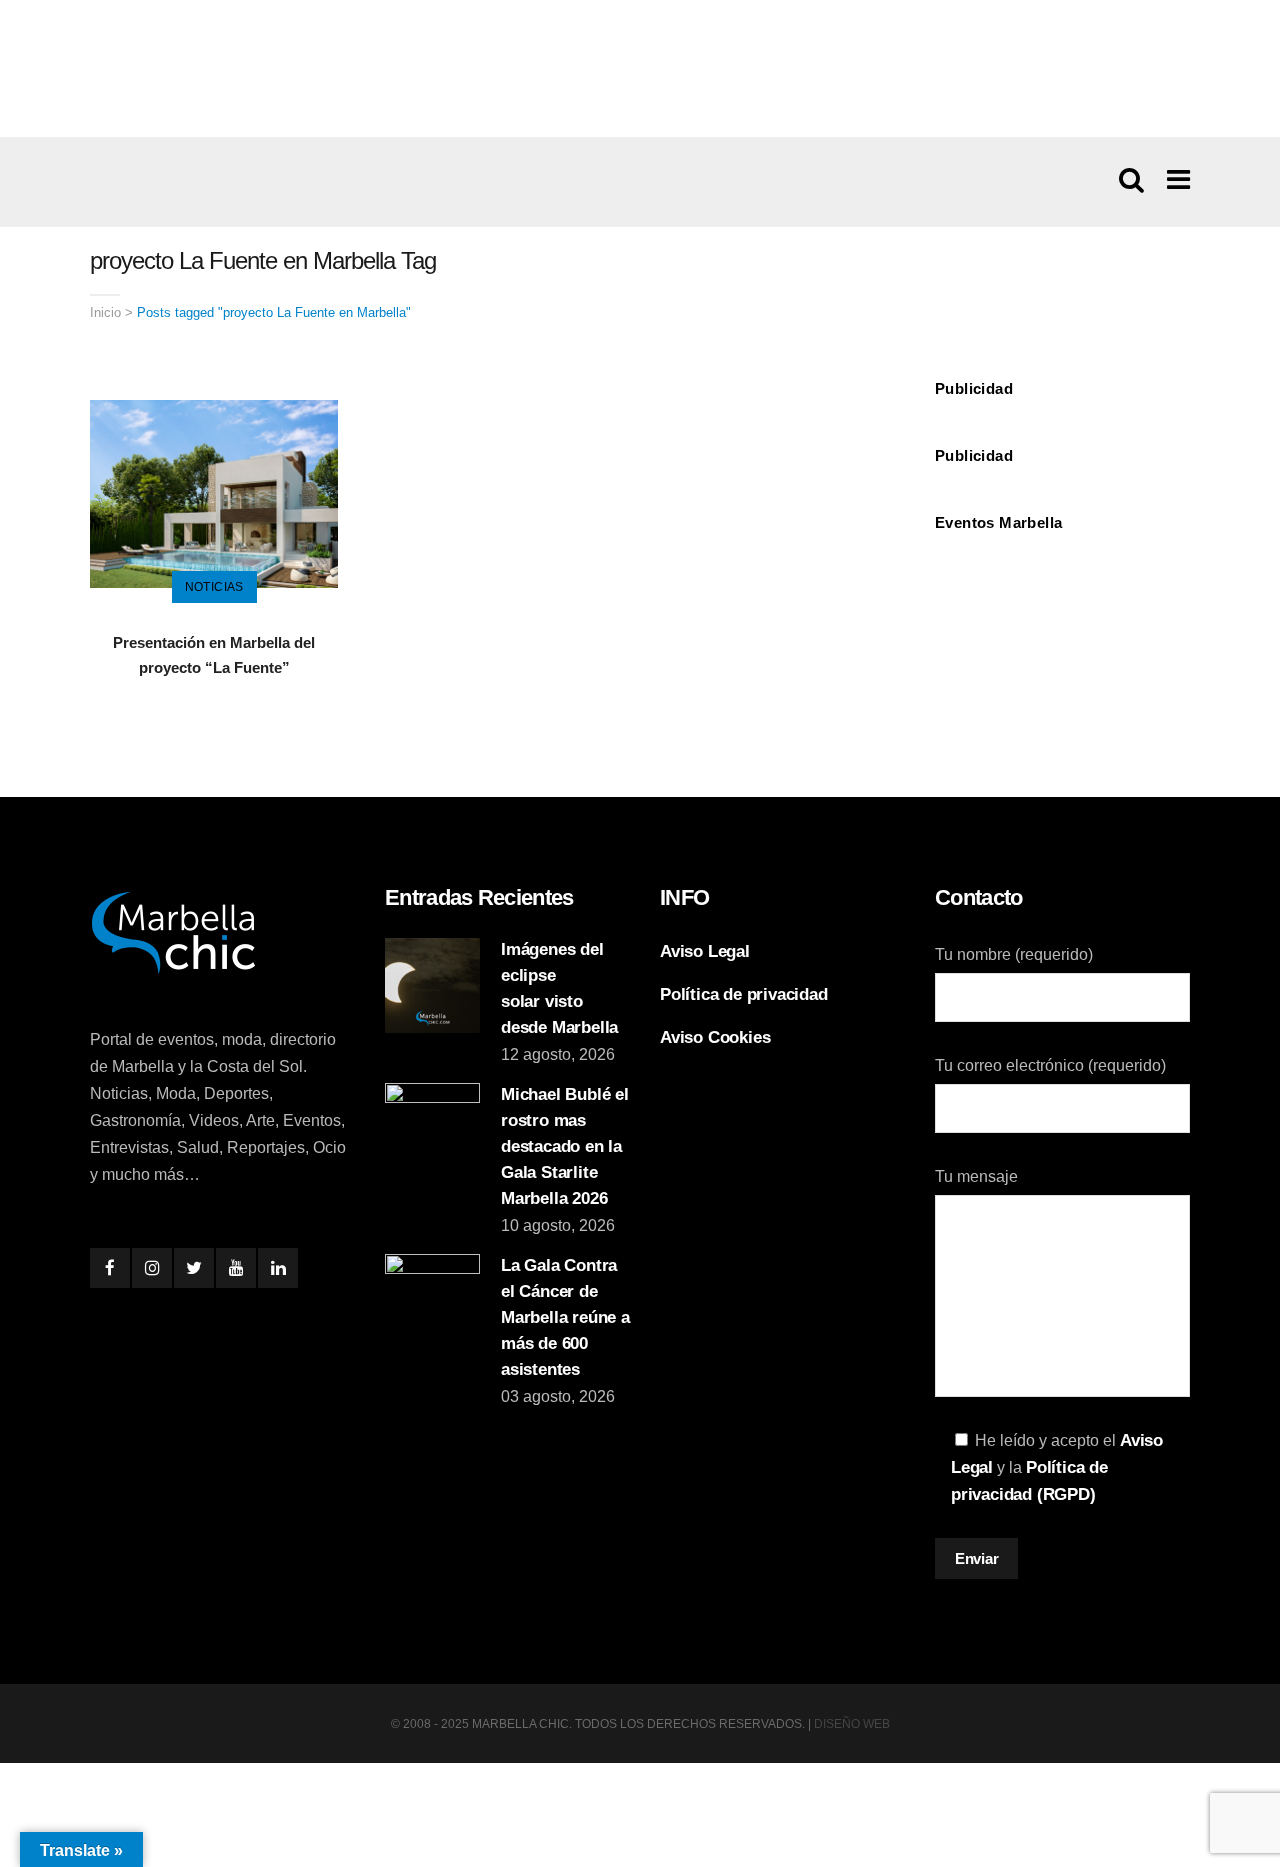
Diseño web (852, 1724)
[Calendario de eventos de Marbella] (1062, 602)
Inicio (105, 312)
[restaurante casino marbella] (640, 68)
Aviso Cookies (715, 1037)
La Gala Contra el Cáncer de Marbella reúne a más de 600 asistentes (565, 1317)
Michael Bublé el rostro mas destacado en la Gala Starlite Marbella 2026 (565, 1146)
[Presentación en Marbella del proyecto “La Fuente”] (214, 493)
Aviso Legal (705, 951)
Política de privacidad (744, 994)
